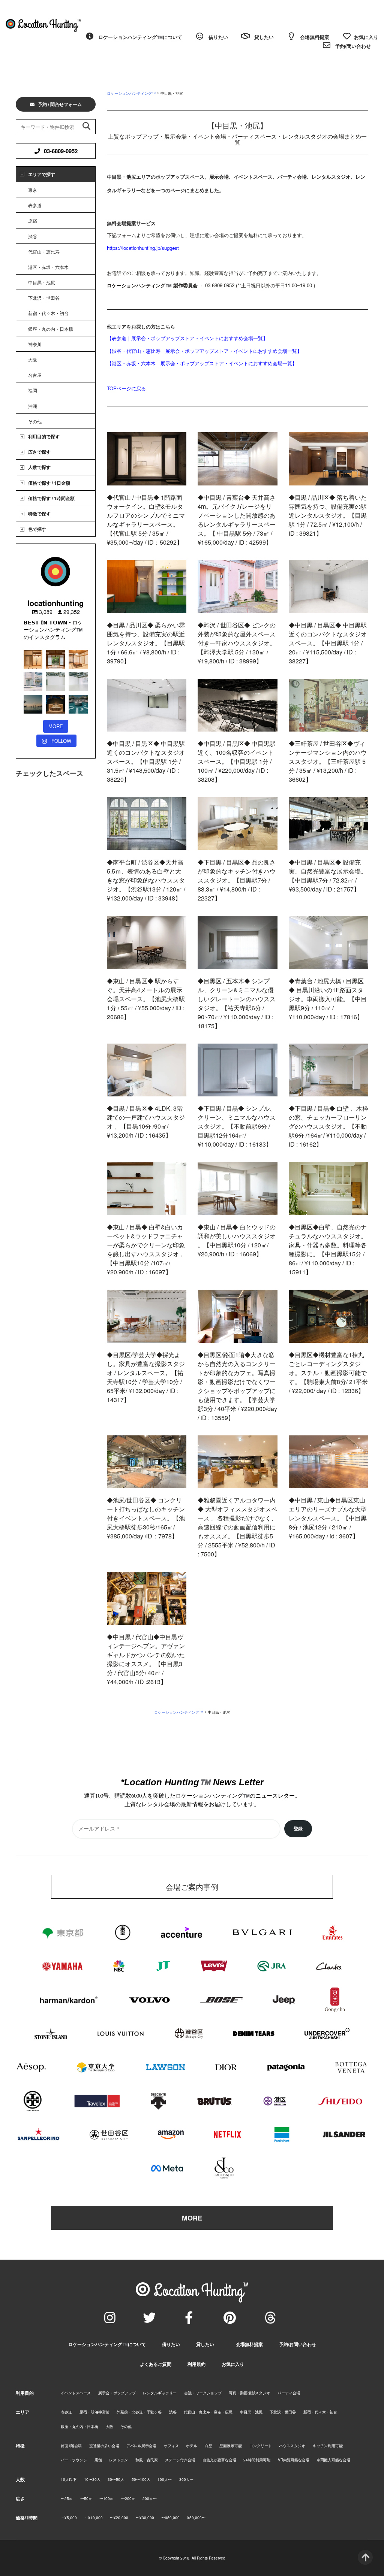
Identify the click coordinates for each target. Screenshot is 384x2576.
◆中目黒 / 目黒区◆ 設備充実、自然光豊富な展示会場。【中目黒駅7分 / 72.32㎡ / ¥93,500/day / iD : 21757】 (328, 876)
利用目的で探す (44, 436)
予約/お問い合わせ (298, 2344)
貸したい (205, 2344)
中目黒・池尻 (42, 282)
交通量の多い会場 (104, 2446)
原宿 (33, 220)
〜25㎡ (67, 2499)
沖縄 (33, 406)
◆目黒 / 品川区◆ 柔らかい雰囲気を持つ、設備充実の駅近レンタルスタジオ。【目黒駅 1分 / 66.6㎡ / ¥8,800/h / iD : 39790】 (146, 643)
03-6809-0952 (61, 151)
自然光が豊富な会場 (219, 2460)
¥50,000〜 (196, 2518)
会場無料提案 (249, 2344)
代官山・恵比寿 (44, 252)
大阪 (33, 359)
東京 (33, 190)
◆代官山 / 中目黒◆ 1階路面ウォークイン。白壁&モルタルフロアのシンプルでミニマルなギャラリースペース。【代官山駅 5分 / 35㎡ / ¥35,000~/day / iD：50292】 (146, 520)
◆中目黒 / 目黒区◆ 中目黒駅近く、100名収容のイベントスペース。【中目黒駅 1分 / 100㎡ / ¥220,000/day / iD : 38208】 (237, 761)
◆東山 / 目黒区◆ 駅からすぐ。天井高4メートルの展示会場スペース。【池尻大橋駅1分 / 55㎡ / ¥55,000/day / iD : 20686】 (146, 999)
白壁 (208, 2446)
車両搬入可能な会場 (333, 2460)
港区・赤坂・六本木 (48, 267)
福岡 (33, 390)
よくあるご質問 (156, 2364)
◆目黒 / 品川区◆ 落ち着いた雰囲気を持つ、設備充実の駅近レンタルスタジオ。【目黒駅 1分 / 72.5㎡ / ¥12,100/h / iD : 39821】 (328, 515)
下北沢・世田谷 (44, 298)
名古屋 (35, 375)
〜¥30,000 (145, 2518)
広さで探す (39, 452)
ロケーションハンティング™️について (107, 2344)
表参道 (35, 205)
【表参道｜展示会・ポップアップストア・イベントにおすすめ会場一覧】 (187, 338)
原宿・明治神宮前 (94, 2412)
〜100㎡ (106, 2499)
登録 (298, 1829)
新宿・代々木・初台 (48, 313)
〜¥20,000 (119, 2518)
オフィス (171, 2446)
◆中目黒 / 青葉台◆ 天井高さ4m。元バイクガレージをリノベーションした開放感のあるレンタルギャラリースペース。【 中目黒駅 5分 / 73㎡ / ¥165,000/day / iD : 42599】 (237, 520)
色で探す (37, 529)
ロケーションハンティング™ (131, 93)
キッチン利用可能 (328, 2446)
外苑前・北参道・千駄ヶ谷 (139, 2412)
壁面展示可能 (231, 2446)
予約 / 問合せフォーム (60, 104)
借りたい (171, 2344)
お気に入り (233, 2364)
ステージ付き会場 (180, 2460)
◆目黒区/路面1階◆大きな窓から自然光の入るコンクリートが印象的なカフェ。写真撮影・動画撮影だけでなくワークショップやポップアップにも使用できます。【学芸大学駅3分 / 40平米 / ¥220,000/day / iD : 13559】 (237, 1386)
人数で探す (39, 467)
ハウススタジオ (292, 2446)
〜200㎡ (128, 2499)
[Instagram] (110, 2318)
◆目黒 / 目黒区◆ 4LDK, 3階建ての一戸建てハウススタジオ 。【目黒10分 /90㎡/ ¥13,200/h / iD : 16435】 (146, 1122)
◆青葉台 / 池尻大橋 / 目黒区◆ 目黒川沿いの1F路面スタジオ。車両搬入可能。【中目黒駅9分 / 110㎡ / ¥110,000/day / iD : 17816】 (328, 999)
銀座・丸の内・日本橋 (51, 329)
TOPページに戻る (126, 388)
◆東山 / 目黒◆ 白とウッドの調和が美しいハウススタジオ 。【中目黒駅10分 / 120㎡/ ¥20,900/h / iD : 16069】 (237, 1240)
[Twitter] (149, 2318)
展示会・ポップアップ (117, 2393)
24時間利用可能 (257, 2460)
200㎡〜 (150, 2499)
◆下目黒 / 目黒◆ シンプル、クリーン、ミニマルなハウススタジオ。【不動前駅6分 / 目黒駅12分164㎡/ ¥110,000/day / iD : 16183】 (237, 1126)
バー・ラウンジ (74, 2460)
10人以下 (69, 2480)
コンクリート (261, 2446)
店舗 (98, 2460)
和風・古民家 (147, 2460)
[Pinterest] (229, 2318)
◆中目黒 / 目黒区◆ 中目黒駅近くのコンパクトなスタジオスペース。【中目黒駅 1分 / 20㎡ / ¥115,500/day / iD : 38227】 (328, 643)
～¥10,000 (94, 2518)
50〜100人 (141, 2480)
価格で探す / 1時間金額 (51, 498)
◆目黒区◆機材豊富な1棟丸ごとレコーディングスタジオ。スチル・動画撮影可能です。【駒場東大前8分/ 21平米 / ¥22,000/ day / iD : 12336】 (328, 1373)
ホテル (192, 2446)
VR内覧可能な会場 (294, 2460)
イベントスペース (76, 2393)
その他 (35, 421)
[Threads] (270, 2318)
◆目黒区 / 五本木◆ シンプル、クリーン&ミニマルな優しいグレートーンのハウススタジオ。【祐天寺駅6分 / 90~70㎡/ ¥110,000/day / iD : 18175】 (237, 1003)
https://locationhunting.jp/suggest (143, 248)
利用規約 (196, 2364)
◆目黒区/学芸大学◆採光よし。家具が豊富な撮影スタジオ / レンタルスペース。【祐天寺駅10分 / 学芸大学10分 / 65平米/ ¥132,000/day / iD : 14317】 (146, 1377)
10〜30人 (92, 2480)
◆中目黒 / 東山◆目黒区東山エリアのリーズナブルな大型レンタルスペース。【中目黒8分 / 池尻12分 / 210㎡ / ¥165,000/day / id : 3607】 (328, 1518)
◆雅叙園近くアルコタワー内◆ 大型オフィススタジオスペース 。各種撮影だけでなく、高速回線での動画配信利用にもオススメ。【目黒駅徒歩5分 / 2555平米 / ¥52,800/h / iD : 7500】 (237, 1527)
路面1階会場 (71, 2446)
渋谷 (33, 236)
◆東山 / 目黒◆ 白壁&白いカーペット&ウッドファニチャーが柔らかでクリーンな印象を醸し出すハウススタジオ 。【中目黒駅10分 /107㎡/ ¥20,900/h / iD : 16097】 (147, 1249)
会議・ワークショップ (203, 2393)
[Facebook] (189, 2318)
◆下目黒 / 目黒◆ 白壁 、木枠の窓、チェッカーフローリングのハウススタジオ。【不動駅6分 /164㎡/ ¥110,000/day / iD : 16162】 (328, 1126)
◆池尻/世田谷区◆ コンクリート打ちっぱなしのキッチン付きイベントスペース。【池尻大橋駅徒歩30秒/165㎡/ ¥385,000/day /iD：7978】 (146, 1518)
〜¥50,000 (170, 2518)
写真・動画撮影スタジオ (249, 2393)
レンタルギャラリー (160, 2393)
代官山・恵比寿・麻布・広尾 (208, 2412)
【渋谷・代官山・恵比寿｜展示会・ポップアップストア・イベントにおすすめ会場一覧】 (204, 351)
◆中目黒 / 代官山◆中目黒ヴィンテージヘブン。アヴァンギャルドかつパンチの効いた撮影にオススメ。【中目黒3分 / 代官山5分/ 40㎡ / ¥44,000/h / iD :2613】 (146, 1659)
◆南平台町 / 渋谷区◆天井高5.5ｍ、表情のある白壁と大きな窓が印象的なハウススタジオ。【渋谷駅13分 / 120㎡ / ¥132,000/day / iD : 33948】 (146, 880)
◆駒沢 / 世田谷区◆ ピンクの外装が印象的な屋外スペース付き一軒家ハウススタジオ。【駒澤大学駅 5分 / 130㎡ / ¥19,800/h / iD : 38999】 (237, 643)
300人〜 (186, 2480)
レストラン (118, 2460)
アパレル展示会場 (141, 2446)
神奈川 (35, 344)
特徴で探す (39, 514)
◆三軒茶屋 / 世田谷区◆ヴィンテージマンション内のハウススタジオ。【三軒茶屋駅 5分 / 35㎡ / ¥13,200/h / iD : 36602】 (328, 761)
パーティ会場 (289, 2393)
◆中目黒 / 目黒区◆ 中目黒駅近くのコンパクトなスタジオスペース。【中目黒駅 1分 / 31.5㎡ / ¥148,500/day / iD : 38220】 (146, 761)
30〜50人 (116, 2480)
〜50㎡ (86, 2499)
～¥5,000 (69, 2518)
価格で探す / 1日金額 (49, 483)
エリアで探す (42, 174)
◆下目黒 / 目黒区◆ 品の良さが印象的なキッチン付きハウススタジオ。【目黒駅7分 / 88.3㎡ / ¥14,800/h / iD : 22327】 (237, 880)
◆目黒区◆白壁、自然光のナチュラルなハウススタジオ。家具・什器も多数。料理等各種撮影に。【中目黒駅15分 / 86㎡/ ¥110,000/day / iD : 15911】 (328, 1249)
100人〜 (165, 2480)
